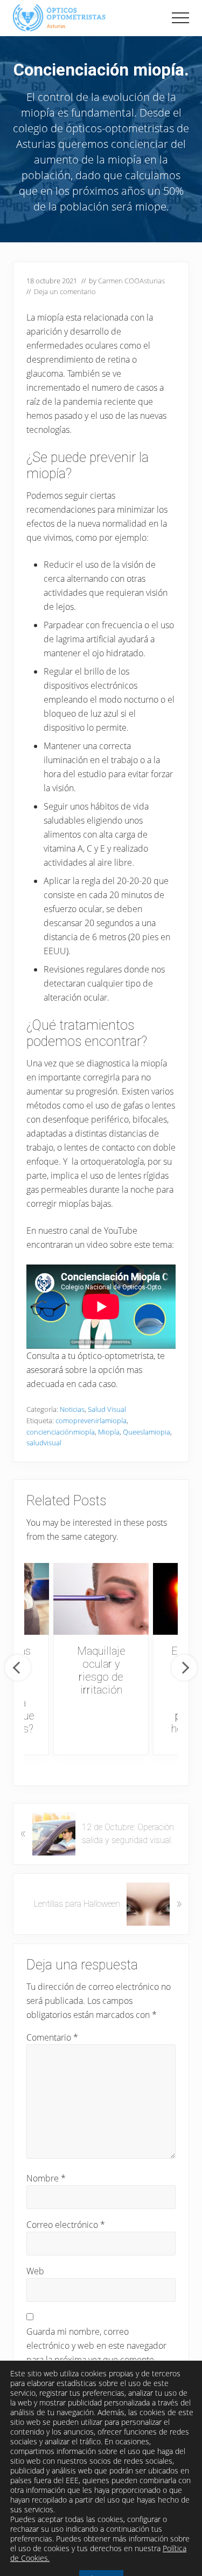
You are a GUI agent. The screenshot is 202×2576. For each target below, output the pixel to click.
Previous (18, 1668)
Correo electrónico (66, 2225)
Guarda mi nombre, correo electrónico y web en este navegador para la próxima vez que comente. (96, 2346)
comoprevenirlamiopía (91, 1420)
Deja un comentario (65, 291)
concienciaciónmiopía (61, 1432)
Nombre (46, 2178)
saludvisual (44, 1443)
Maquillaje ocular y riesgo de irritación (101, 1670)
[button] (180, 18)
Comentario (52, 2037)
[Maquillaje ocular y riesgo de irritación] (101, 1599)
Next (184, 1668)
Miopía (109, 1432)
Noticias (72, 1409)
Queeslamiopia (147, 1432)
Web (35, 2271)
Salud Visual (107, 1409)
